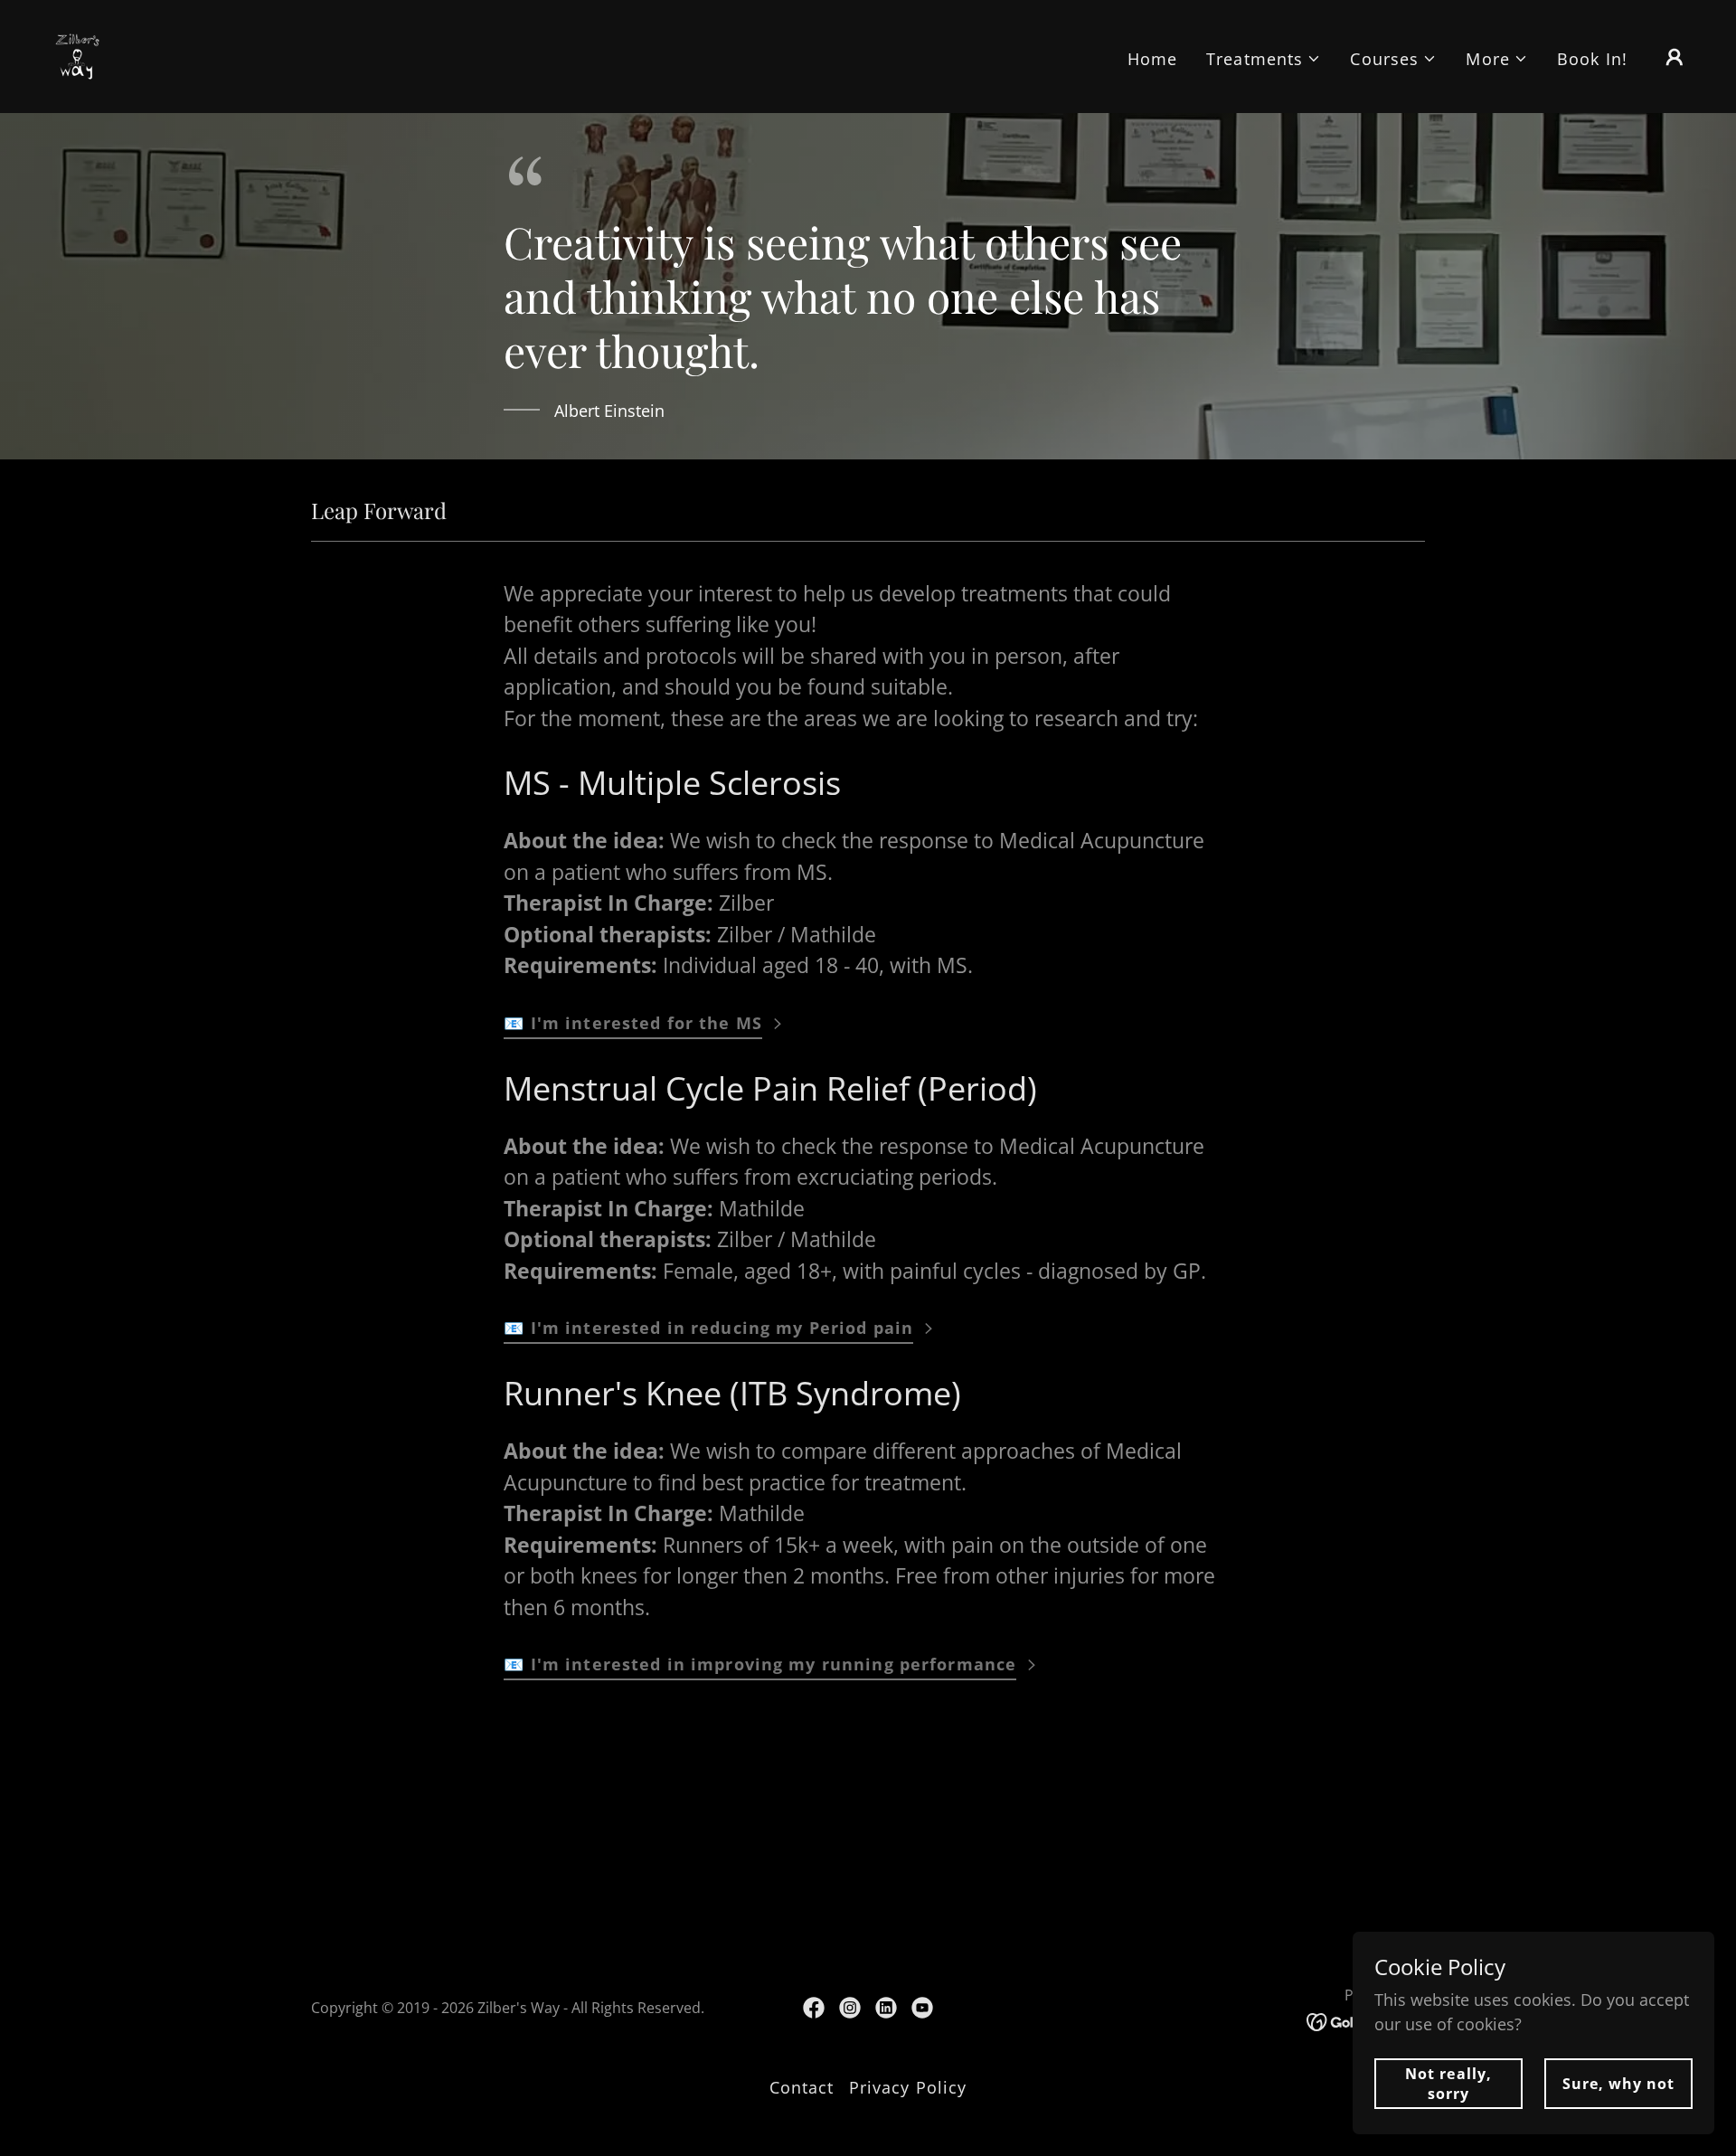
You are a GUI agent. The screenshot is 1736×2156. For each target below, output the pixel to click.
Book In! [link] (1592, 59)
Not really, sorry (1448, 2084)
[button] (1264, 59)
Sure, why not (1618, 2084)
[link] (77, 54)
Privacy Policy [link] (908, 2087)
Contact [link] (802, 2087)
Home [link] (1153, 59)
